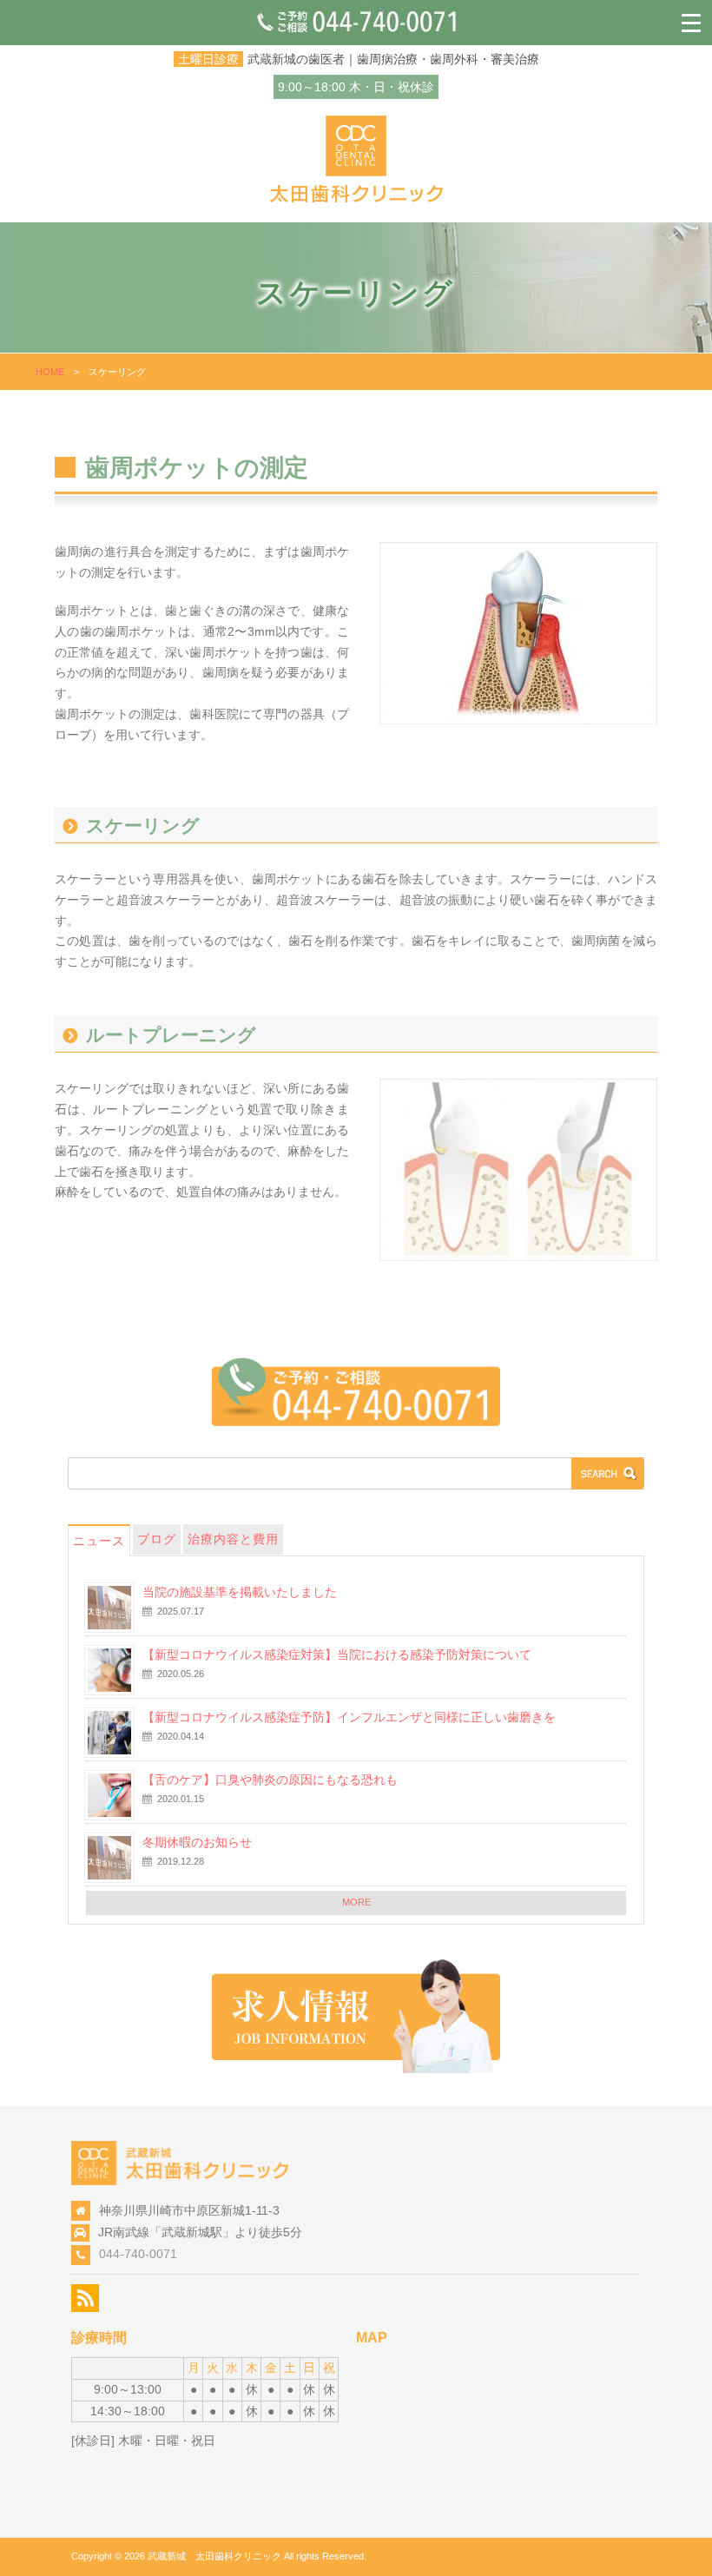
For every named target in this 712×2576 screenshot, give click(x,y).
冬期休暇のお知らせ (197, 1842)
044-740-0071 (138, 2254)
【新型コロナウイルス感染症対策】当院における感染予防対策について (337, 1655)
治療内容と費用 (233, 1539)
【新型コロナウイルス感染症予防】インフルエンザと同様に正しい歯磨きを (349, 1717)
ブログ (157, 1539)
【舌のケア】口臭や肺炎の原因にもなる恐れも (270, 1780)
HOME (50, 372)
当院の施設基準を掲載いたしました (240, 1592)
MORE (356, 1902)
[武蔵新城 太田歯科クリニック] (356, 198)
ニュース (99, 1541)
